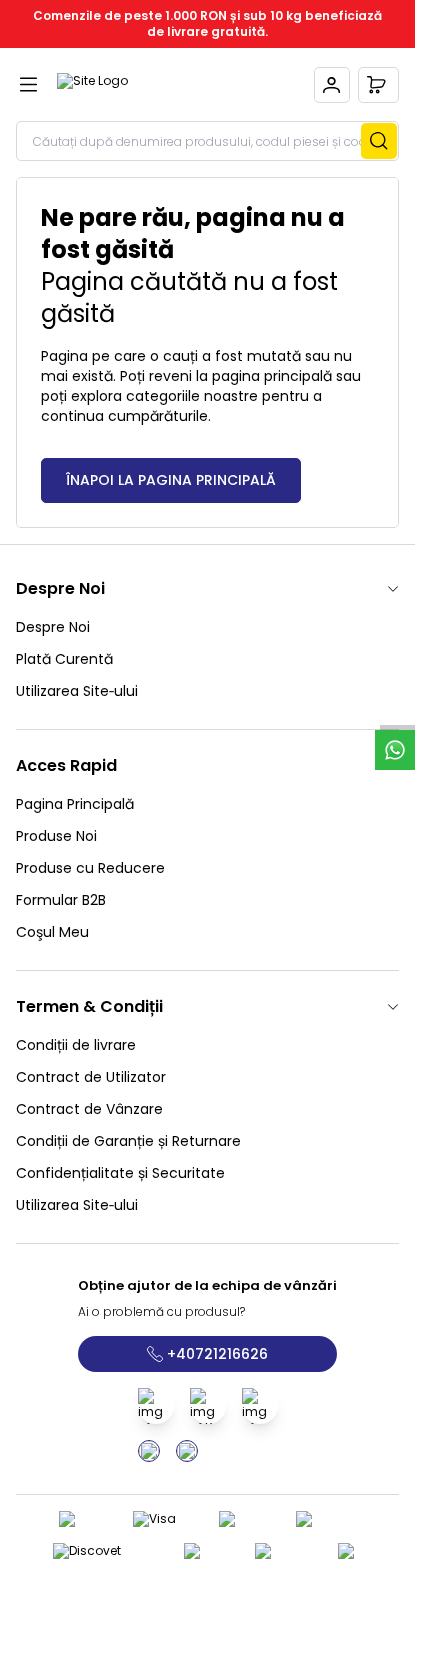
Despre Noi (53, 627)
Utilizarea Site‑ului (77, 691)
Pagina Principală (75, 804)
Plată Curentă (64, 659)
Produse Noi (56, 836)
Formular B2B (61, 900)
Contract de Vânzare (89, 1109)
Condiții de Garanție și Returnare (128, 1141)
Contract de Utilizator (91, 1077)
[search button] (379, 141)
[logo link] (153, 85)
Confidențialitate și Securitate (120, 1173)
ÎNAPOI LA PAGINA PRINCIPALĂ (171, 480)
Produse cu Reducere (90, 868)
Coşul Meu (52, 932)
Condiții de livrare (76, 1045)
